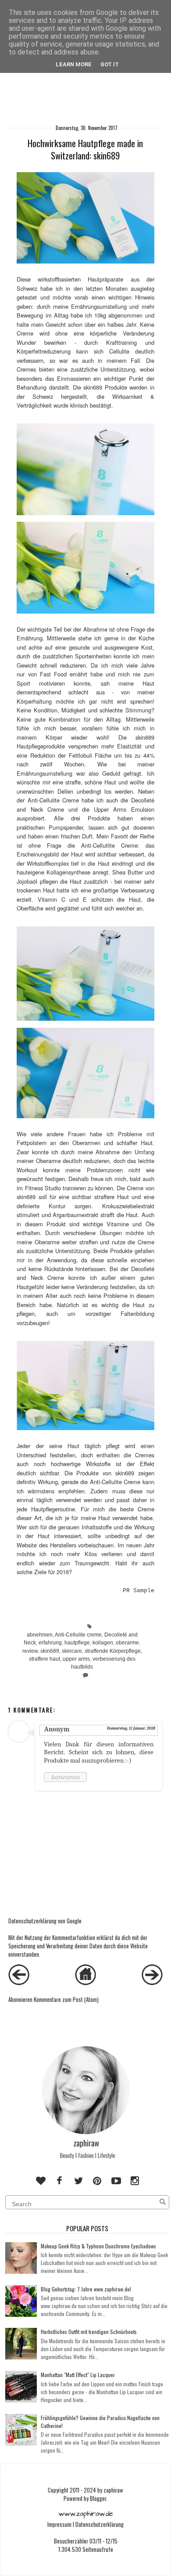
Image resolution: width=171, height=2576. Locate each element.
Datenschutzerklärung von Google (45, 1921)
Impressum (59, 2524)
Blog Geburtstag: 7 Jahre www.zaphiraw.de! (86, 2289)
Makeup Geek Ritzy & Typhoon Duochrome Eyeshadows (98, 2246)
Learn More (74, 64)
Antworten (65, 1777)
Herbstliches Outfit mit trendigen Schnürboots (89, 2332)
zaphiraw (113, 2490)
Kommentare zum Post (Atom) (66, 2000)
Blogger (98, 2498)
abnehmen (40, 1635)
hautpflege (77, 1643)
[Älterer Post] (152, 1983)
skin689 (50, 1651)
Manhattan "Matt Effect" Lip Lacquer (78, 2375)
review (30, 1651)
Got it (110, 64)
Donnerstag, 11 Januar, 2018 (131, 1728)
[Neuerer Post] (19, 1983)
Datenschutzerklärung (100, 2524)
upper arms (76, 1659)
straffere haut (45, 1659)
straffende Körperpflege (113, 1651)
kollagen (103, 1643)
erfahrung (50, 1643)
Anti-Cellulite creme (78, 1635)
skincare (72, 1651)
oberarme (127, 1643)
